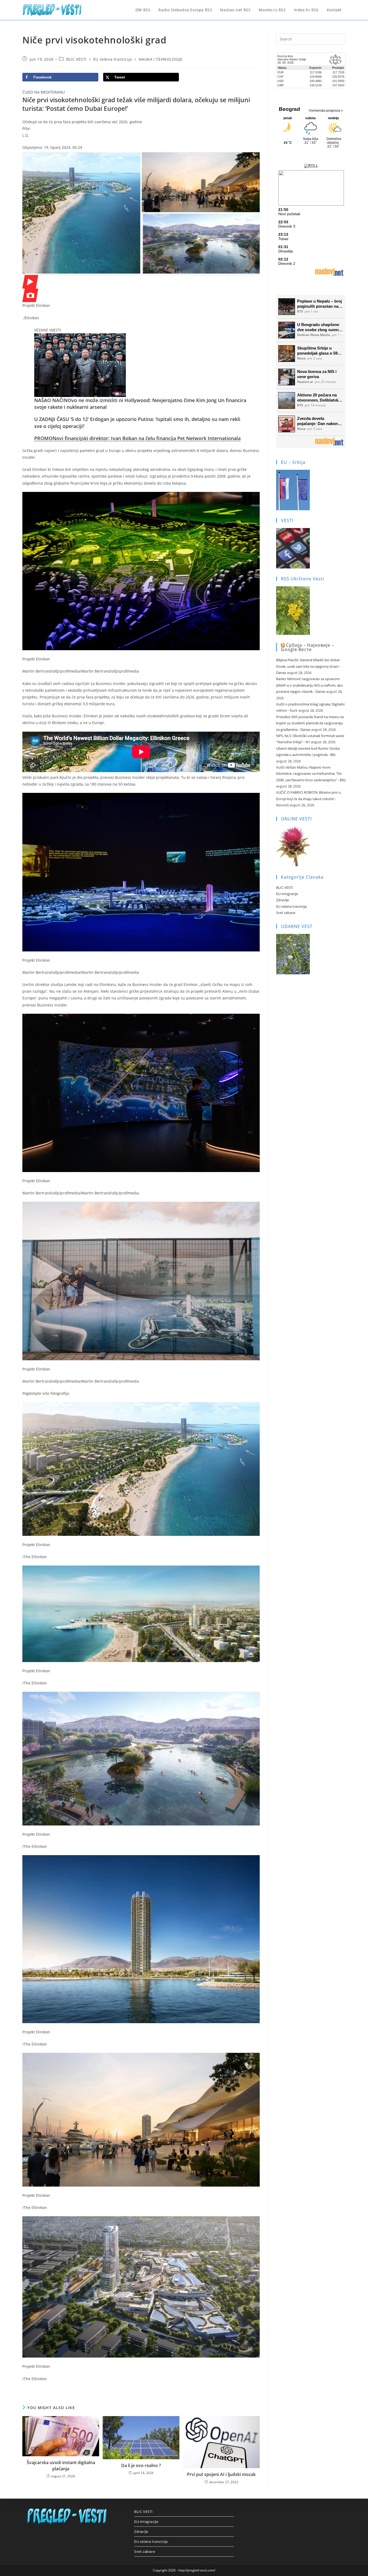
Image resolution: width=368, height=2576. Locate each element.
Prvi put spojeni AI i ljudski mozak (221, 2474)
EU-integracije (287, 894)
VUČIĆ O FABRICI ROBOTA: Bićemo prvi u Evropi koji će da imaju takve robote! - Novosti (308, 799)
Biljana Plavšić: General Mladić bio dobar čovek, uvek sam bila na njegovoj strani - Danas (308, 666)
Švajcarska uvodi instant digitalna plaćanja (61, 2465)
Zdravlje (282, 900)
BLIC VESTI (76, 59)
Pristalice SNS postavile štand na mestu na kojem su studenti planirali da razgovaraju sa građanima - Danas (310, 723)
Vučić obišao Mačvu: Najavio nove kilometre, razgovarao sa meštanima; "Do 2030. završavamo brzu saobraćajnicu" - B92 (311, 774)
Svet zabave (286, 913)
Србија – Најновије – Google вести (308, 647)
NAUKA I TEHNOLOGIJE (161, 59)
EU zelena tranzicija (113, 59)
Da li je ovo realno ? (141, 2465)
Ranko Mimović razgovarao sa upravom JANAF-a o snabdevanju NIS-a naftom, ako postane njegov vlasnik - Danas (310, 685)
